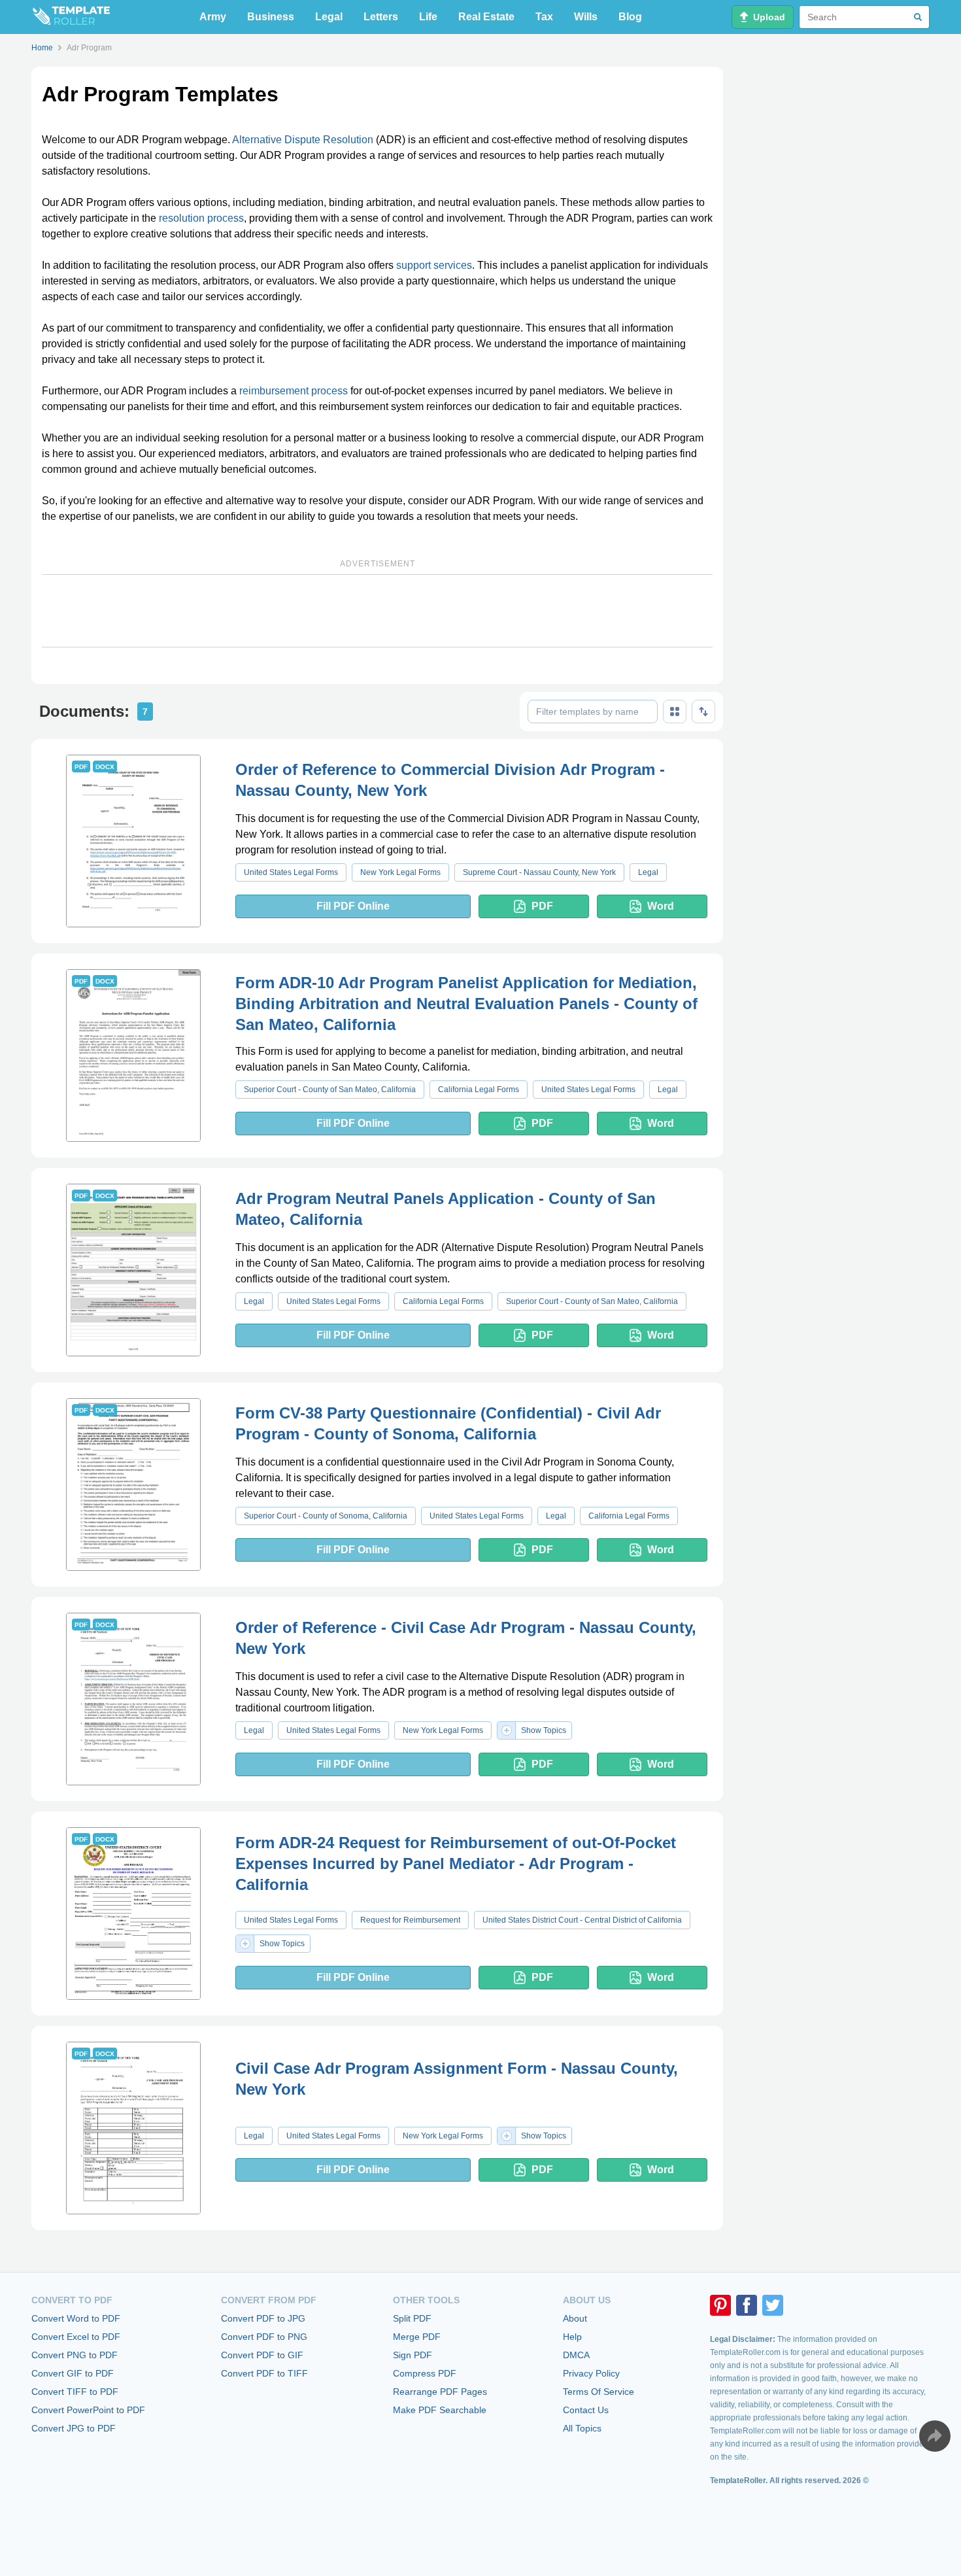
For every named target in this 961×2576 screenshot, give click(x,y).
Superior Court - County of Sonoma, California (326, 1516)
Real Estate (486, 17)
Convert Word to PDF (76, 2318)
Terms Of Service (599, 2392)
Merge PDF (417, 2337)
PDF (542, 906)
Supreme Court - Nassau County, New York (539, 872)
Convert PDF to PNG (264, 2337)
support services (434, 265)
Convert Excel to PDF (76, 2337)
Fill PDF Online (353, 906)
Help (572, 2337)
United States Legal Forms (291, 872)
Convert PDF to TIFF (264, 2373)
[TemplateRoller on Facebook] (747, 2305)
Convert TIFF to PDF (75, 2392)
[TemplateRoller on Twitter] (773, 2305)
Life (428, 17)
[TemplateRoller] (71, 17)
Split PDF (412, 2318)
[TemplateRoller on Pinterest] (720, 2305)
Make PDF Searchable (440, 2410)
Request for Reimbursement (410, 1920)
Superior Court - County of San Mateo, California (330, 1090)
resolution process (201, 218)
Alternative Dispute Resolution (303, 140)
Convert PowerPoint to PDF (88, 2410)
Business (271, 17)
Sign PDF (413, 2355)
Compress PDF (425, 2373)
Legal (329, 17)
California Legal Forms (479, 1090)
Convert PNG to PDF (75, 2355)
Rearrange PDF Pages (440, 2392)
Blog (630, 17)
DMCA (576, 2355)
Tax (544, 17)
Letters (381, 17)
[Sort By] (703, 712)
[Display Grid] (675, 712)
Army (213, 17)
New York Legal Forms (400, 872)
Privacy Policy (591, 2373)
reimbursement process (294, 391)
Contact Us (586, 2410)
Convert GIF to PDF (73, 2373)
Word (661, 906)
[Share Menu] (935, 2436)
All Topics (582, 2428)
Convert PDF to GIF (262, 2355)
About (575, 2318)
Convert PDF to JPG (263, 2318)
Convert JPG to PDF (74, 2428)
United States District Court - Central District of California (582, 1920)
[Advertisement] (377, 611)
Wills (586, 17)
